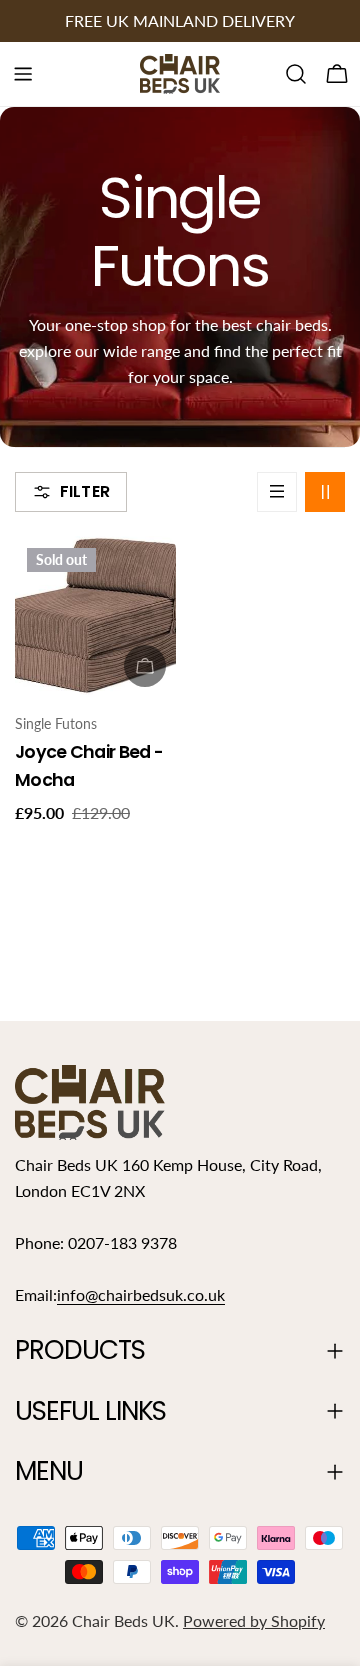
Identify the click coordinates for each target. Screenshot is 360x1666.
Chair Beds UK (123, 1620)
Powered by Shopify (254, 1620)
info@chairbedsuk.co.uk (141, 1294)
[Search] (296, 74)
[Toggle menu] (23, 74)
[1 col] (277, 492)
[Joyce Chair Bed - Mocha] (95, 616)
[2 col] (325, 492)
